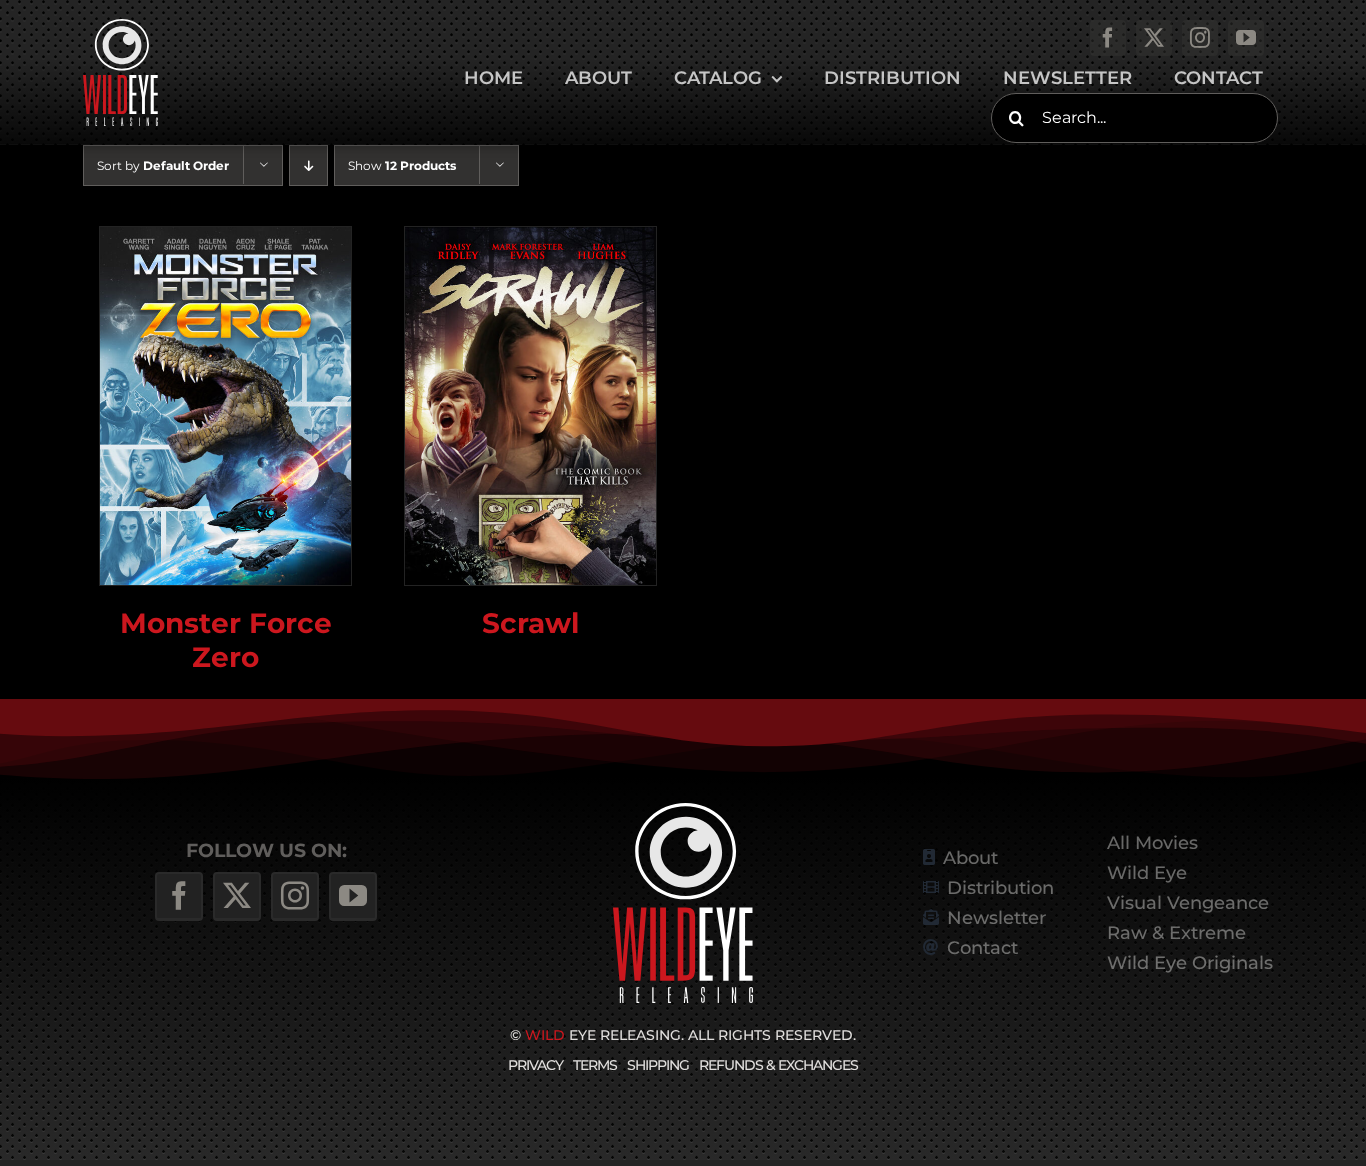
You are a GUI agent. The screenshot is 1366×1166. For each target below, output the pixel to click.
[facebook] (1108, 38)
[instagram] (1200, 38)
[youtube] (1246, 38)
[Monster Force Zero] (225, 406)
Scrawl (530, 622)
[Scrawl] (530, 406)
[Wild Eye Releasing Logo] (120, 26)
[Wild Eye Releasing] (683, 810)
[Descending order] (308, 165)
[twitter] (1154, 38)
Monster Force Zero (226, 639)
